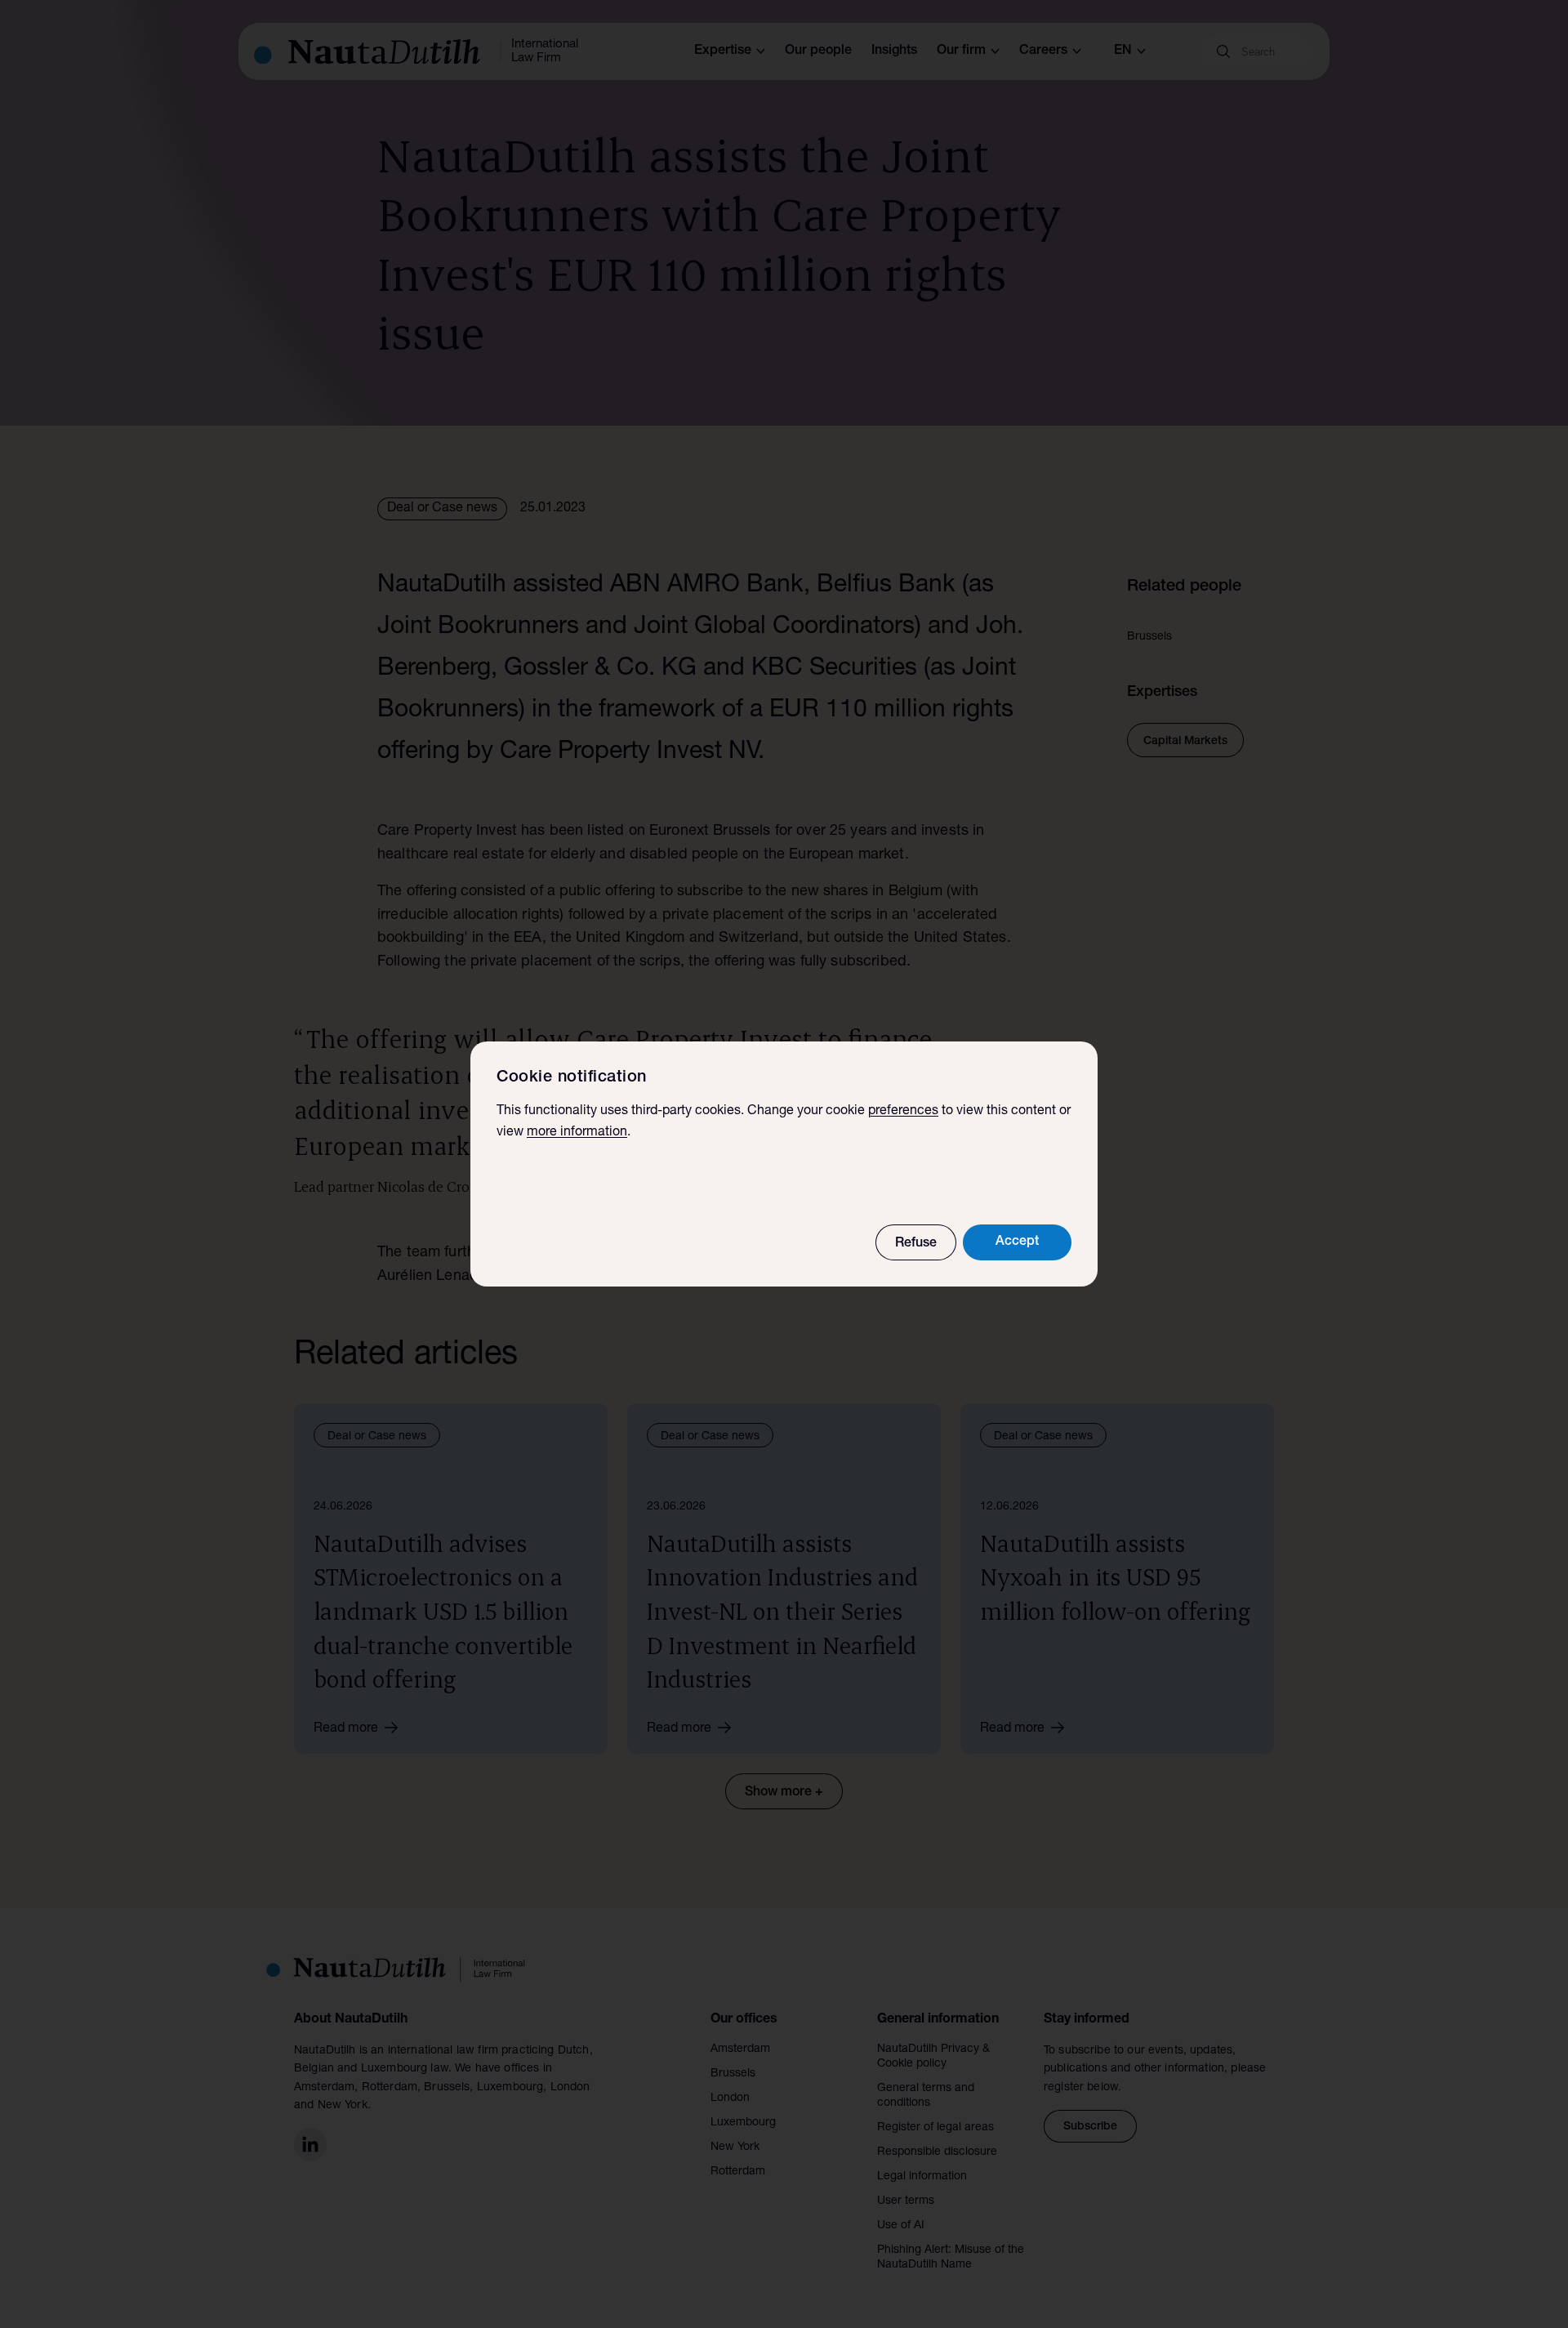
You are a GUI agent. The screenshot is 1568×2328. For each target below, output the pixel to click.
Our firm (961, 51)
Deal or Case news (442, 509)
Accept (1017, 1242)
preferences (903, 1112)
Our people (818, 51)
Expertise (723, 51)
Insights (894, 51)
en (1123, 51)
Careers (1043, 51)
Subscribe (1090, 2127)
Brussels (733, 2074)
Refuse (916, 1244)
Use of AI (901, 2226)
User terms (906, 2201)
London (730, 2098)
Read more (346, 1729)
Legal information (922, 2177)
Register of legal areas (935, 2128)
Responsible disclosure (937, 2152)
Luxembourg (743, 2123)
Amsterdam (740, 2049)
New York (735, 2147)
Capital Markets (1185, 742)
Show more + (784, 1793)
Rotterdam (738, 2172)
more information (577, 1133)
